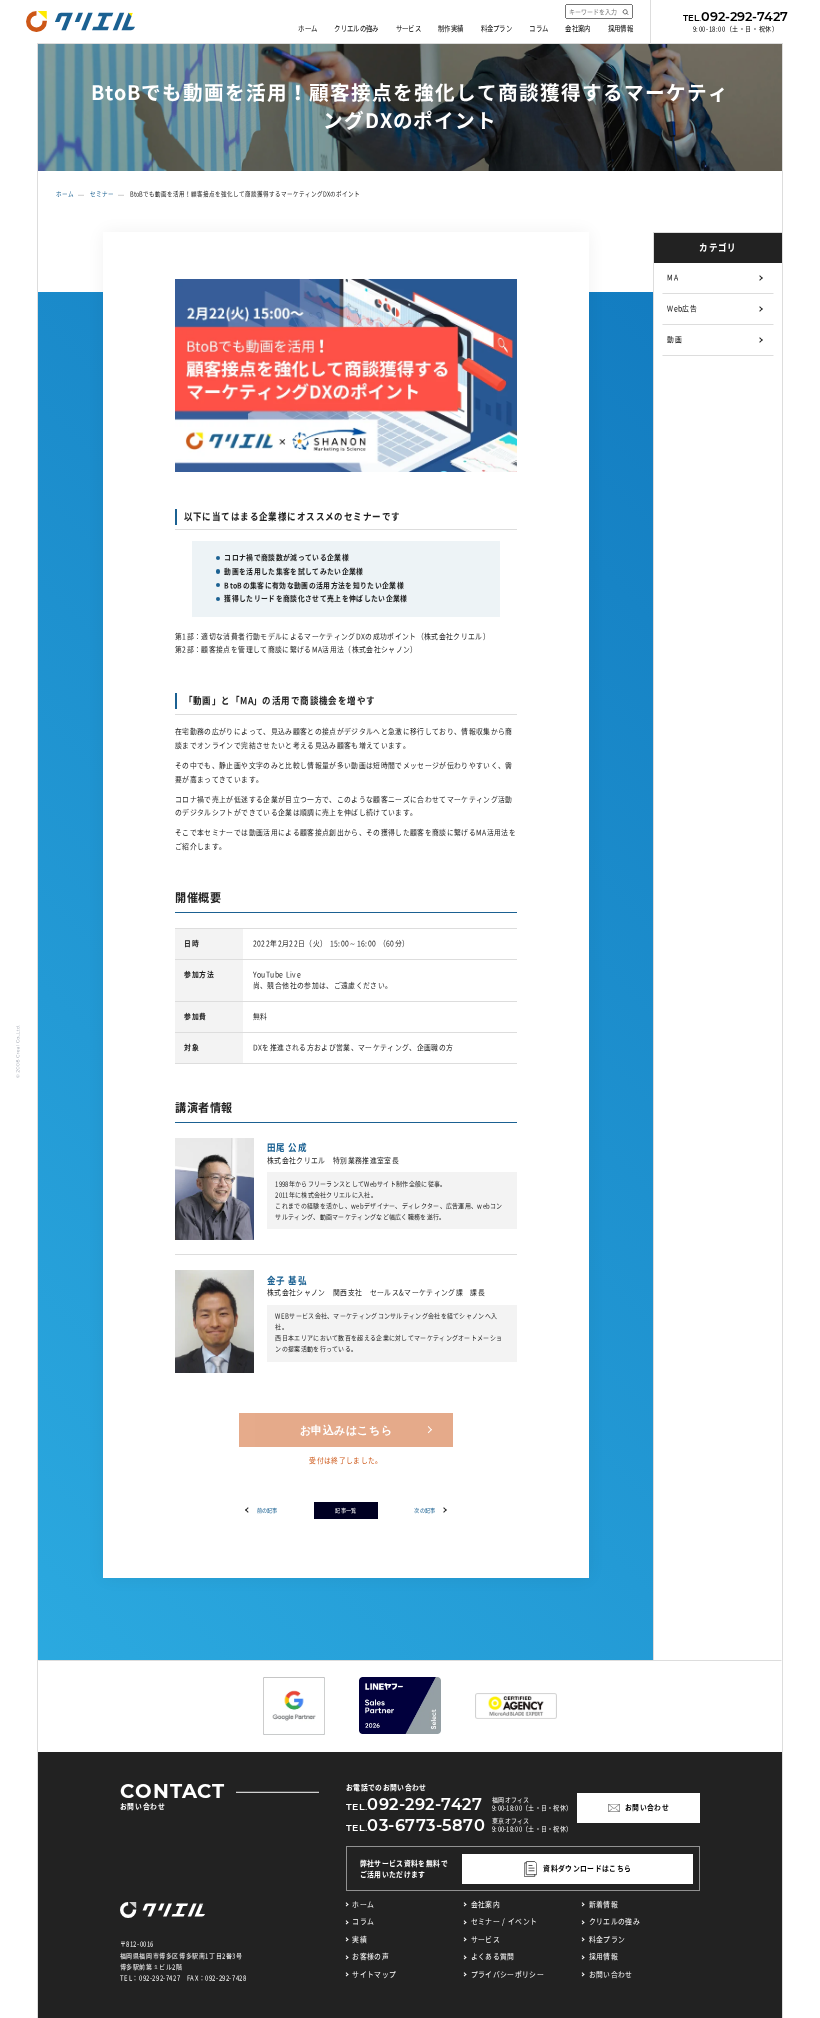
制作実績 (450, 29)
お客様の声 (370, 1956)
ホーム (307, 29)
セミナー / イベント (504, 1921)
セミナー (102, 194)
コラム (538, 29)
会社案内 (577, 29)
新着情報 (603, 1904)
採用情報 (620, 29)
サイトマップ (374, 1974)
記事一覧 (345, 1510)
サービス (408, 29)
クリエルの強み (356, 29)
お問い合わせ (610, 1974)
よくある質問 (492, 1956)
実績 (359, 1939)
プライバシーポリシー (507, 1974)
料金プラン (497, 29)
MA (672, 277)
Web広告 (682, 308)
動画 (674, 339)
